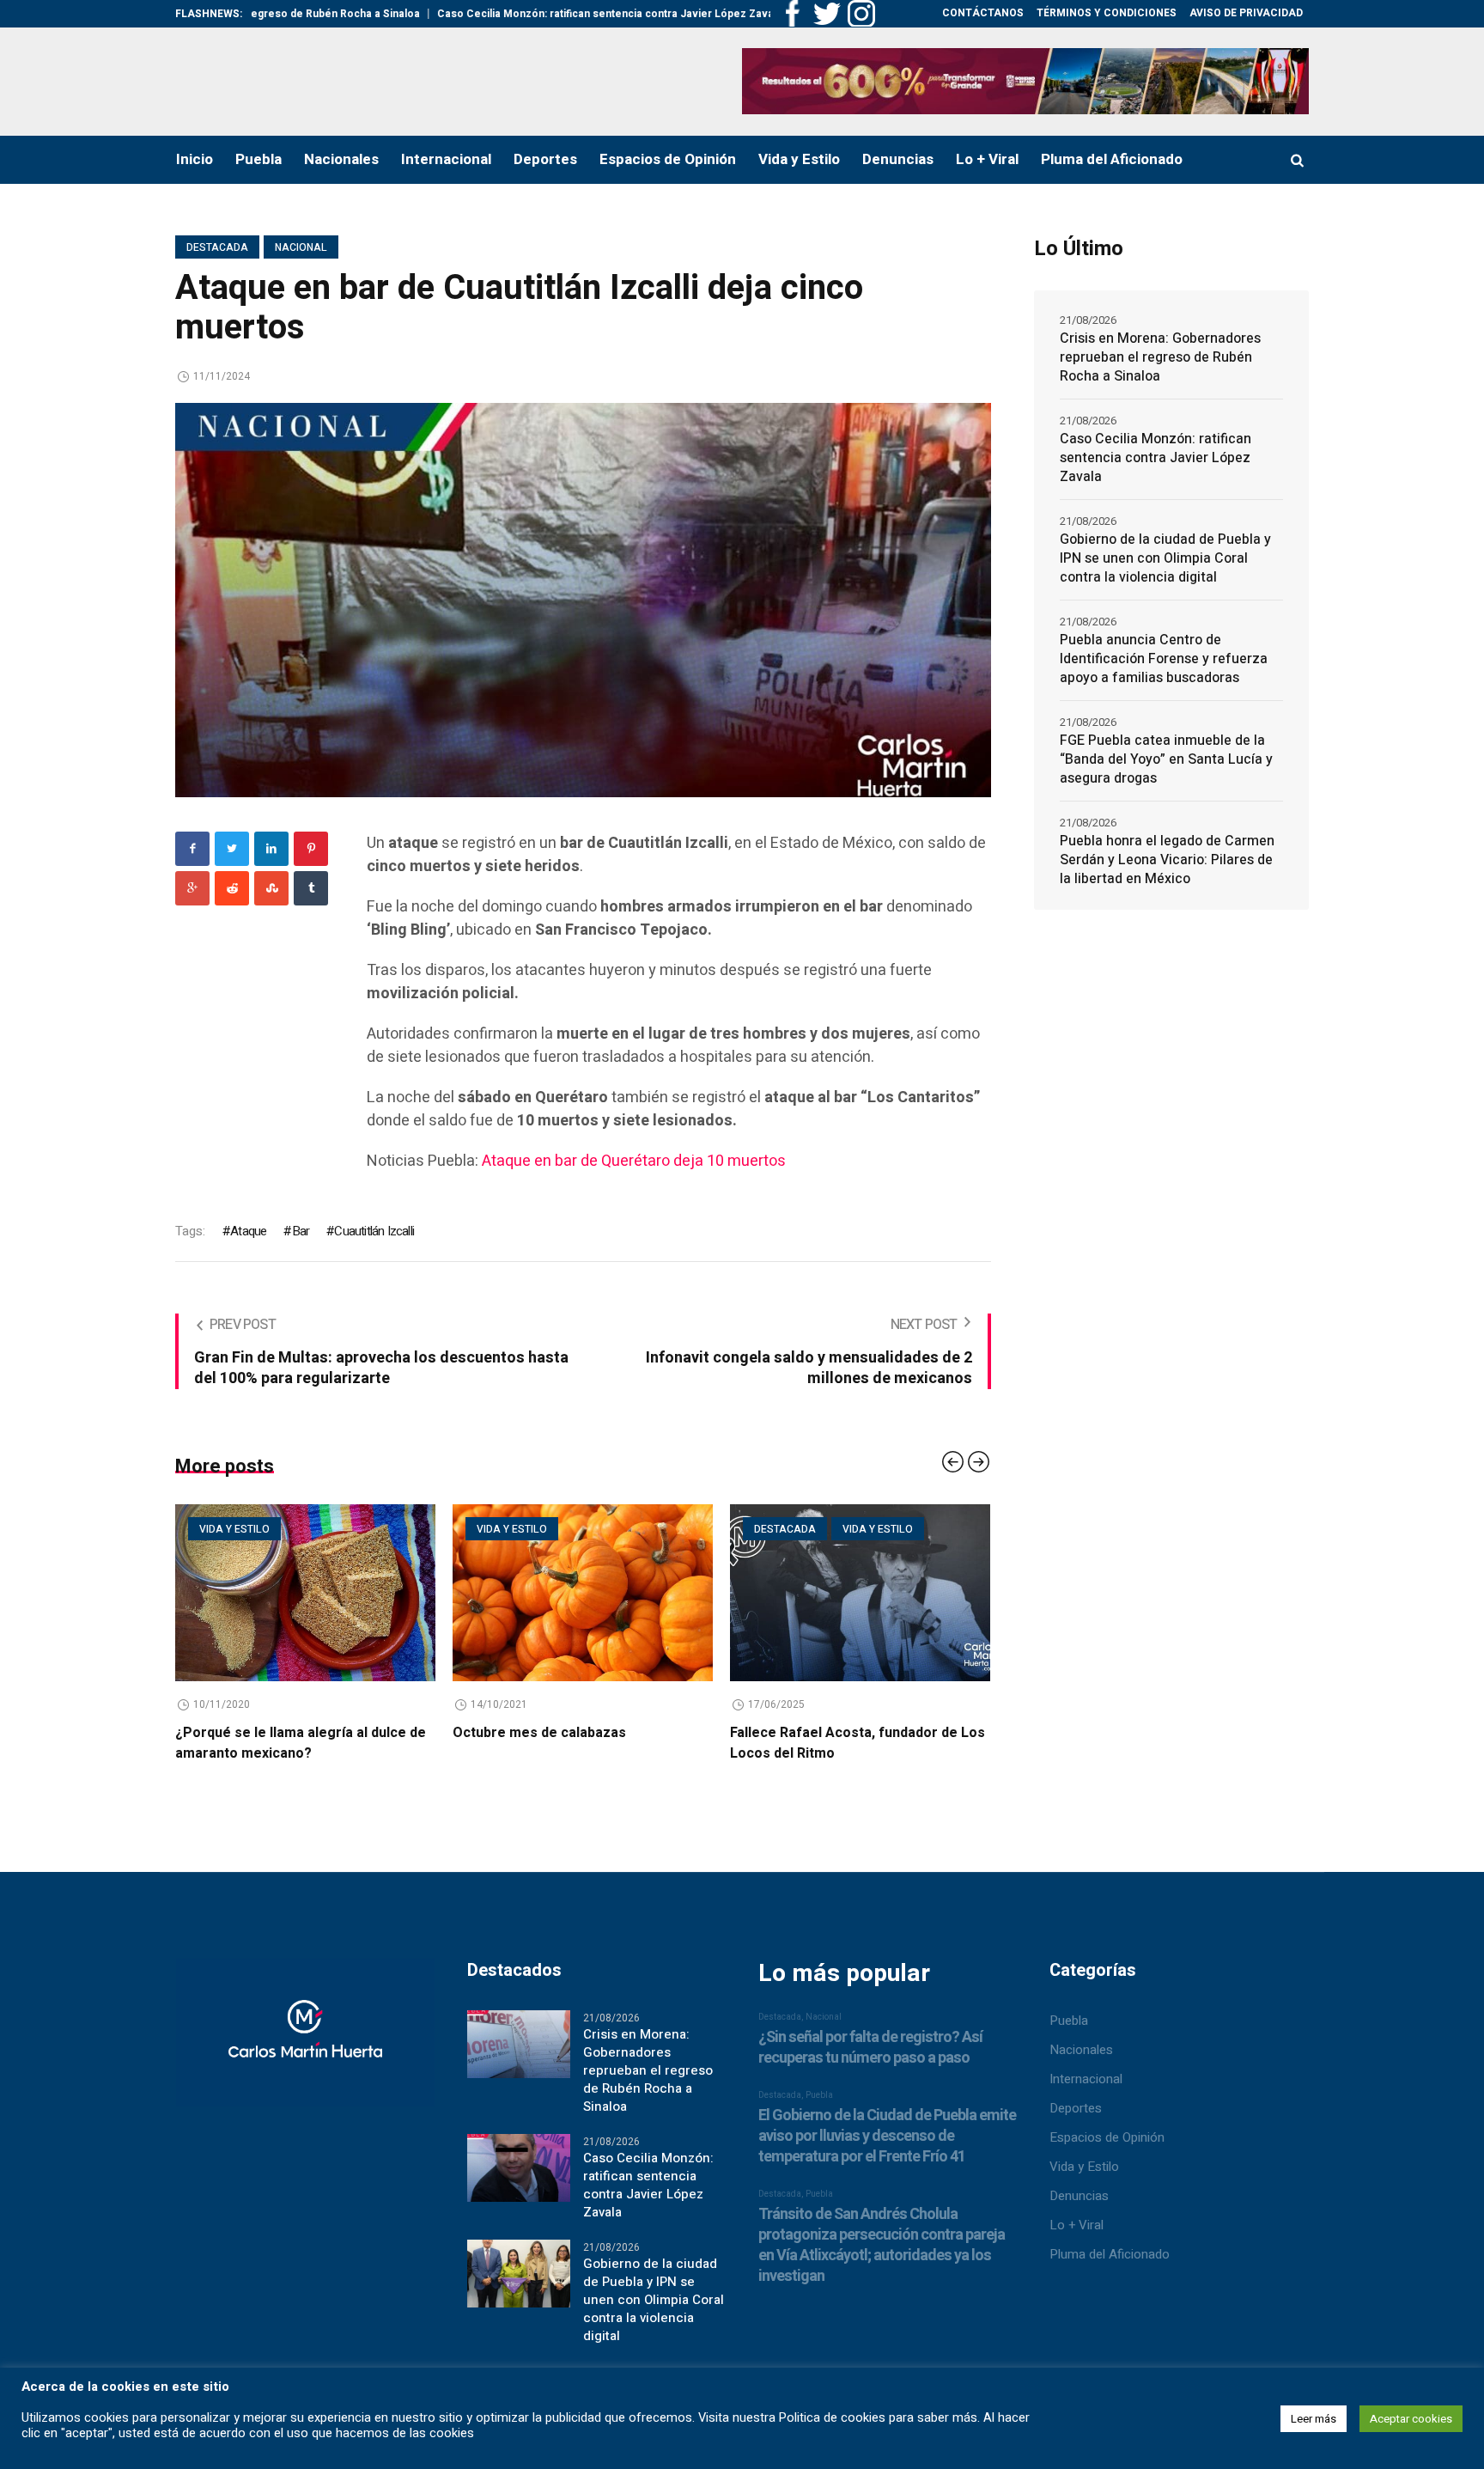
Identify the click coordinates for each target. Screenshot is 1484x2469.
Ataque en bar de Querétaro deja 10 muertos (634, 1161)
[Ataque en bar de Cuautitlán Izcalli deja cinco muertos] (583, 599)
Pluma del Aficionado (1110, 2254)
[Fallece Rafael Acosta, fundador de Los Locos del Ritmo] (644, 1593)
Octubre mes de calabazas (323, 1733)
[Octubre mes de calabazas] (366, 1593)
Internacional (1086, 2079)
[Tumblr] (311, 888)
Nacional (301, 247)
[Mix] (271, 888)
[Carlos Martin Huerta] (305, 2040)
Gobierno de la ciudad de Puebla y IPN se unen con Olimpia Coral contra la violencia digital (1165, 558)
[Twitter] (232, 849)
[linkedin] (271, 849)
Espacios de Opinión (1107, 2137)
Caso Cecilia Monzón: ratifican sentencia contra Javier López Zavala (507, 14)
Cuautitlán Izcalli (374, 1231)
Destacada (217, 247)
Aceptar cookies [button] (1411, 2419)
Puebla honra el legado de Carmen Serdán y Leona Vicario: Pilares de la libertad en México (1167, 860)
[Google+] (192, 888)
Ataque (248, 1231)
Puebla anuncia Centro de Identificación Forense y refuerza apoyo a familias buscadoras (1164, 659)
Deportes (1076, 2108)
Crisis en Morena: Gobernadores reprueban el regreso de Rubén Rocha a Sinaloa (1160, 357)
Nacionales (1081, 2050)
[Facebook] (192, 849)
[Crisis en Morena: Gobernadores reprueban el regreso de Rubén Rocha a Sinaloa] (519, 2043)
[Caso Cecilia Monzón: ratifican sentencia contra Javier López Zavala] (519, 2167)
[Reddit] (232, 888)
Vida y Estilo (1084, 2167)
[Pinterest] (311, 849)
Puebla (1069, 2021)
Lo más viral (940, 1529)
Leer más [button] (1314, 2419)
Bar (301, 1231)
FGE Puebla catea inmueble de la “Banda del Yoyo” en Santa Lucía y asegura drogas (1166, 759)
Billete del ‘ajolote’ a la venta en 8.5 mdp (921, 1733)
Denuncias (1079, 2196)
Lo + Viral (1077, 2225)
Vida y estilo (295, 1529)
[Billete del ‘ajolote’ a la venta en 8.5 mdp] (921, 1593)
